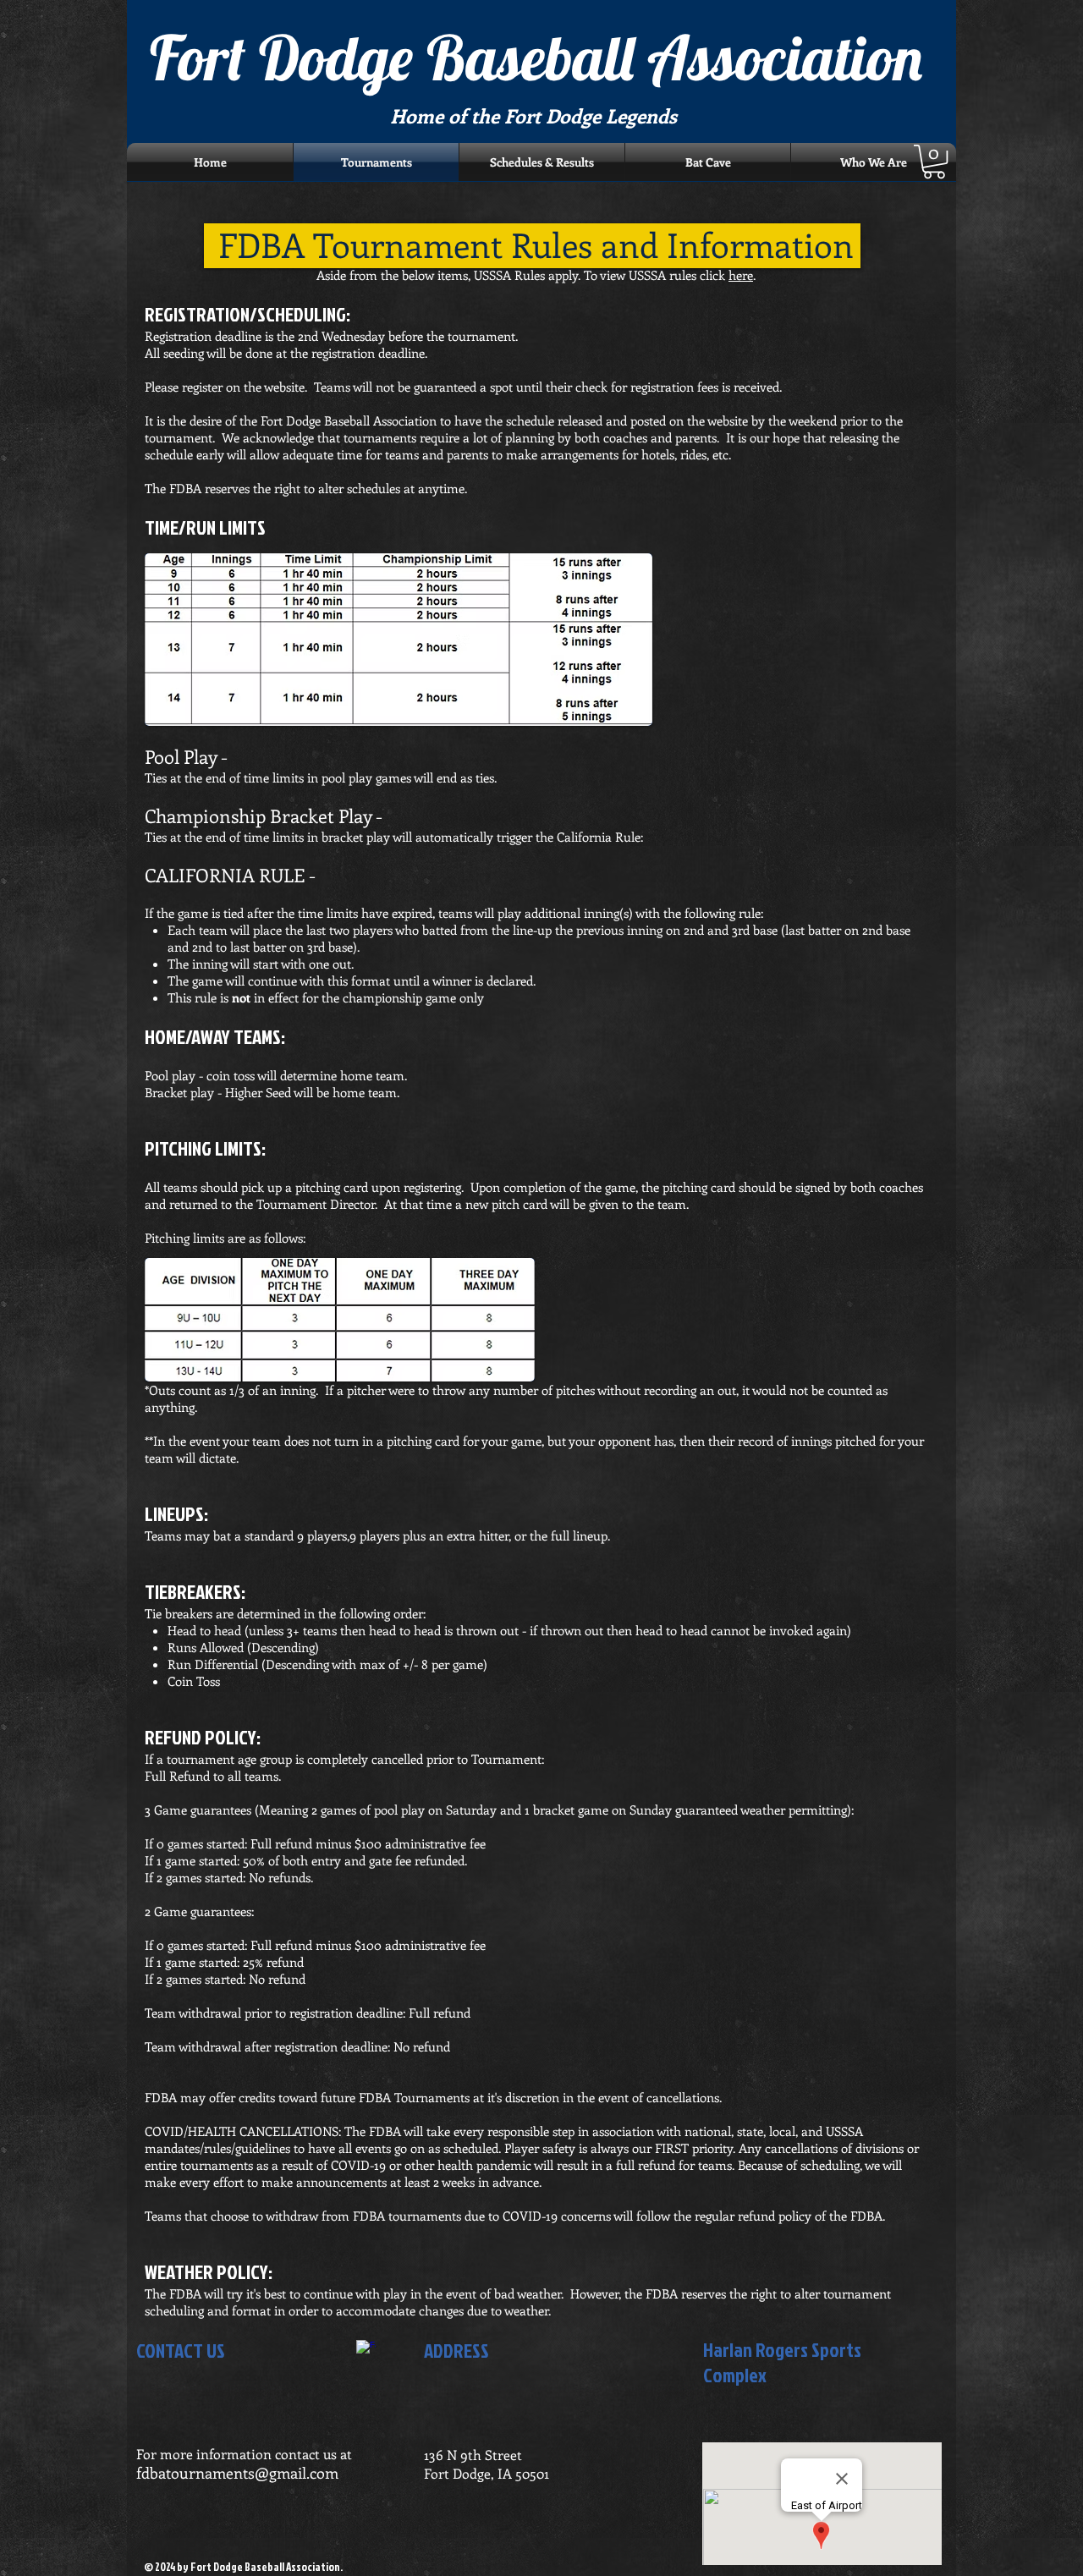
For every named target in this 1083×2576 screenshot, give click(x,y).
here (741, 275)
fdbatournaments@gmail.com (237, 2473)
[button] (934, 162)
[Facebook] (366, 2350)
